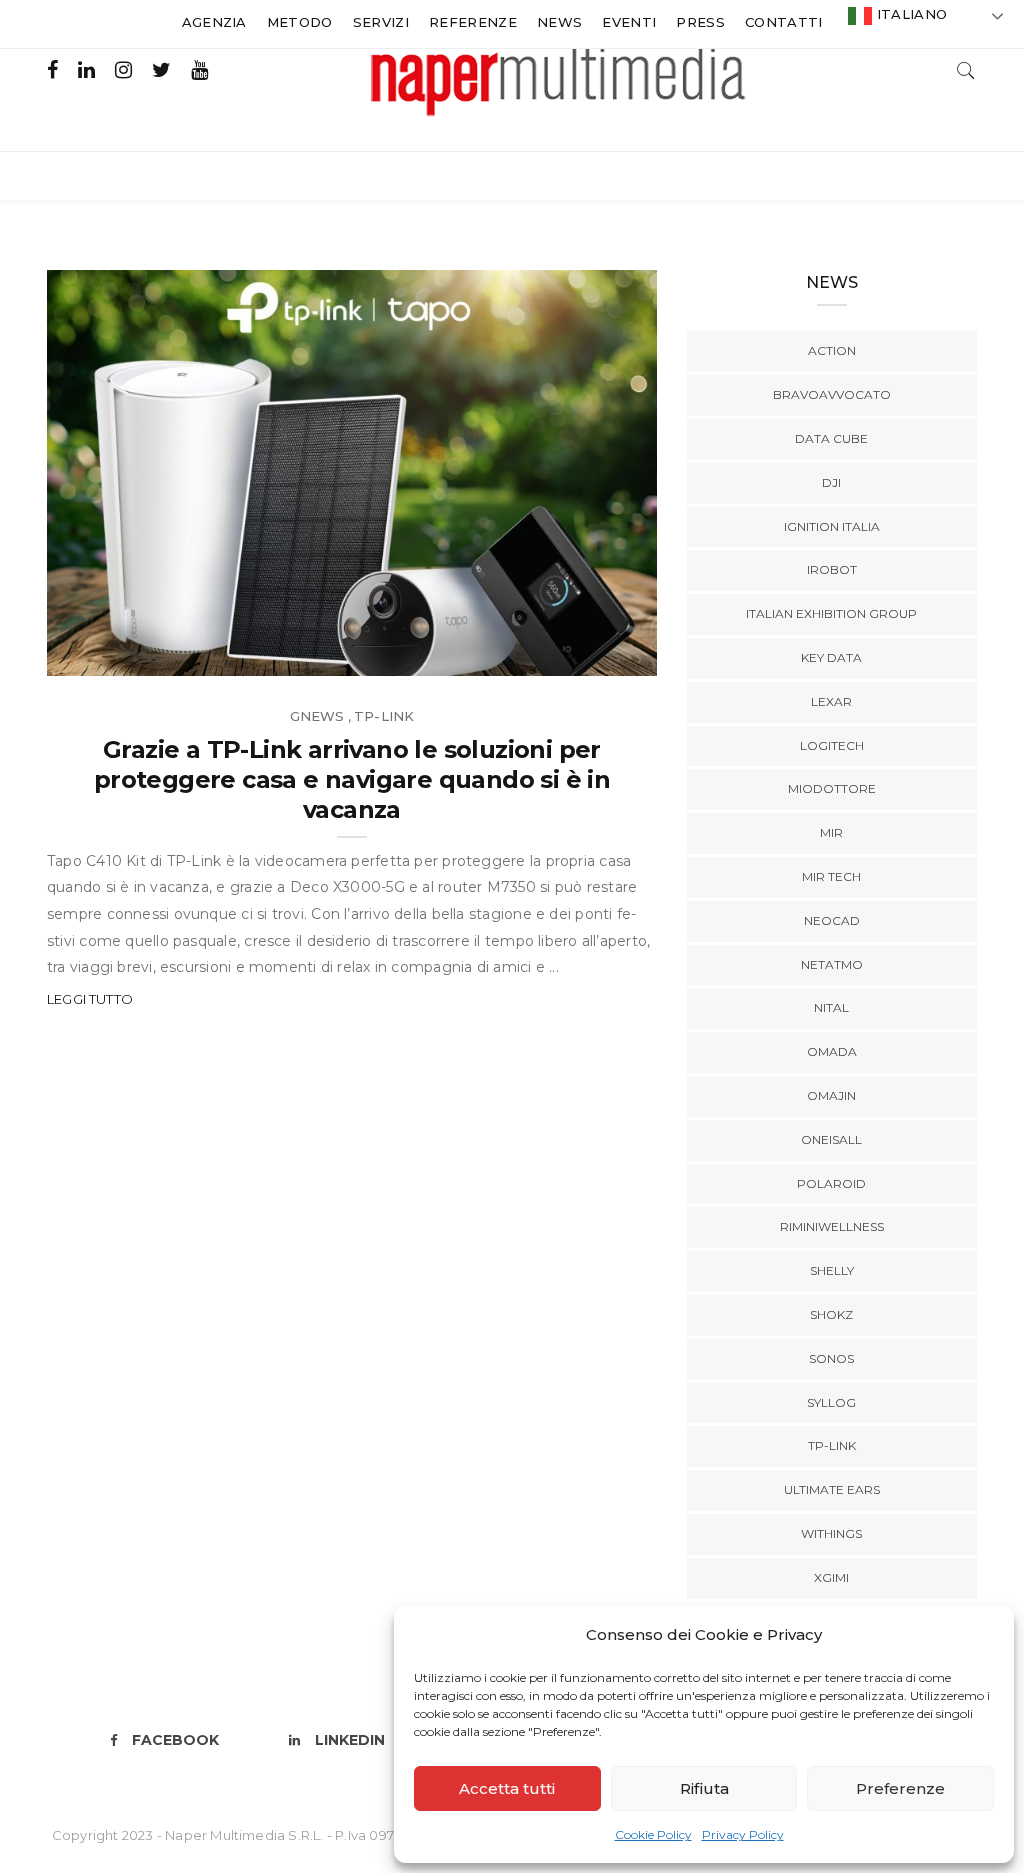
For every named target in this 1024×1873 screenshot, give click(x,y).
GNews (317, 716)
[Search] (966, 68)
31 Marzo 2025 (582, 653)
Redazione (130, 653)
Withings (831, 1533)
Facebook (175, 1740)
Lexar (831, 701)
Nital (831, 1007)
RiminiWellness (832, 1226)
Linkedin (350, 1740)
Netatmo (832, 964)
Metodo (300, 22)
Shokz (831, 1314)
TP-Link (384, 716)
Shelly (832, 1270)
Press (700, 22)
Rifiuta (704, 1788)
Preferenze (900, 1788)
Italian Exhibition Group (831, 613)
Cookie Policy (653, 1834)
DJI (831, 482)
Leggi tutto (90, 999)
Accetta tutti (507, 1788)
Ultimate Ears (832, 1489)
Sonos (831, 1358)
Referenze (473, 22)
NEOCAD (832, 920)
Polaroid (831, 1183)
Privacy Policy (743, 1834)
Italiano (909, 14)
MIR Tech (831, 876)
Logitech (832, 745)
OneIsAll (831, 1139)
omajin (831, 1095)
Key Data (831, 657)
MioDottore (832, 788)
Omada (832, 1051)
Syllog (831, 1402)
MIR (831, 832)
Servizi (381, 22)
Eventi (629, 22)
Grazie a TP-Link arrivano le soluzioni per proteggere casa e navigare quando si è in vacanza (352, 779)
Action (832, 350)
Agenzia (214, 22)
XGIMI (831, 1577)
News (559, 22)
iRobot (832, 569)
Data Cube (831, 438)
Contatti (784, 22)
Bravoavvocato (832, 394)
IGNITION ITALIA (832, 526)
